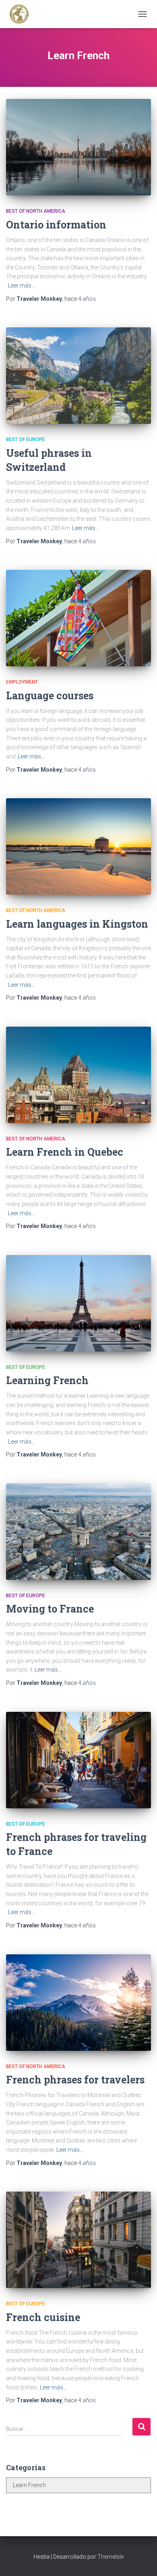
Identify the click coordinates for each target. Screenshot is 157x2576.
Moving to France (50, 1609)
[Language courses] (78, 618)
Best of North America (36, 211)
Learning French (47, 1380)
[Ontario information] (78, 147)
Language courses (50, 695)
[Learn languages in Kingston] (78, 846)
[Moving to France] (78, 1532)
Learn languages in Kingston (77, 924)
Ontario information (56, 225)
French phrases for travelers (75, 2080)
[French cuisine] (78, 2240)
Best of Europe (26, 440)
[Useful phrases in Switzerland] (78, 376)
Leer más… (22, 286)
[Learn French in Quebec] (78, 1075)
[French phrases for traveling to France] (78, 1760)
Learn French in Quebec (65, 1152)
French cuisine (43, 2317)
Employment (22, 682)
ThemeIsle (111, 2557)
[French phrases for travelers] (78, 2003)
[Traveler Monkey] (22, 14)
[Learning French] (78, 1303)
